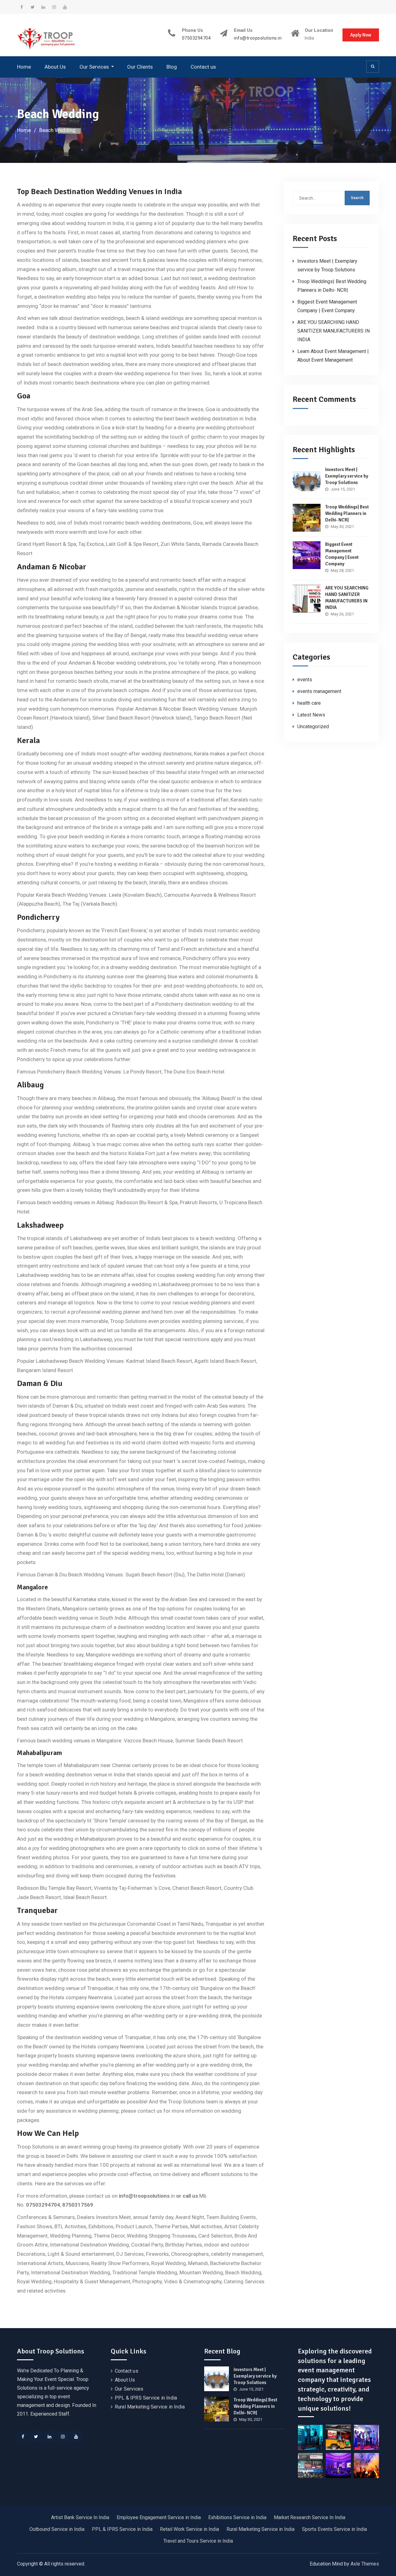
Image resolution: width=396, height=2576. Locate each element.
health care (309, 703)
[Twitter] (36, 2437)
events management (319, 691)
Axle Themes (365, 2564)
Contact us (203, 67)
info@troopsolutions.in (258, 38)
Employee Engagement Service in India (159, 2517)
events (305, 680)
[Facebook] (23, 2437)
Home (24, 67)
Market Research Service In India (310, 2517)
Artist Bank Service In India (80, 2517)
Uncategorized (313, 727)
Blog (172, 67)
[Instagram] (63, 2437)
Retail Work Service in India (189, 2529)
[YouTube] (76, 2437)
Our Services (94, 67)
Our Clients (140, 67)
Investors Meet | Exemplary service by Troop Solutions (347, 476)
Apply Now (361, 35)
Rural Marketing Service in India (150, 2407)
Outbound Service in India (57, 2529)
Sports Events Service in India (334, 2529)
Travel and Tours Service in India (198, 2541)
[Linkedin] (49, 2437)
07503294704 (196, 38)
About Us (55, 67)
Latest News (311, 715)
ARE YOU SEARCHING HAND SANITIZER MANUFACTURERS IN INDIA (334, 331)
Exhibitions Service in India (237, 2517)
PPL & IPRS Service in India (146, 2398)
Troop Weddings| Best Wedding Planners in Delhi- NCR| (347, 513)
